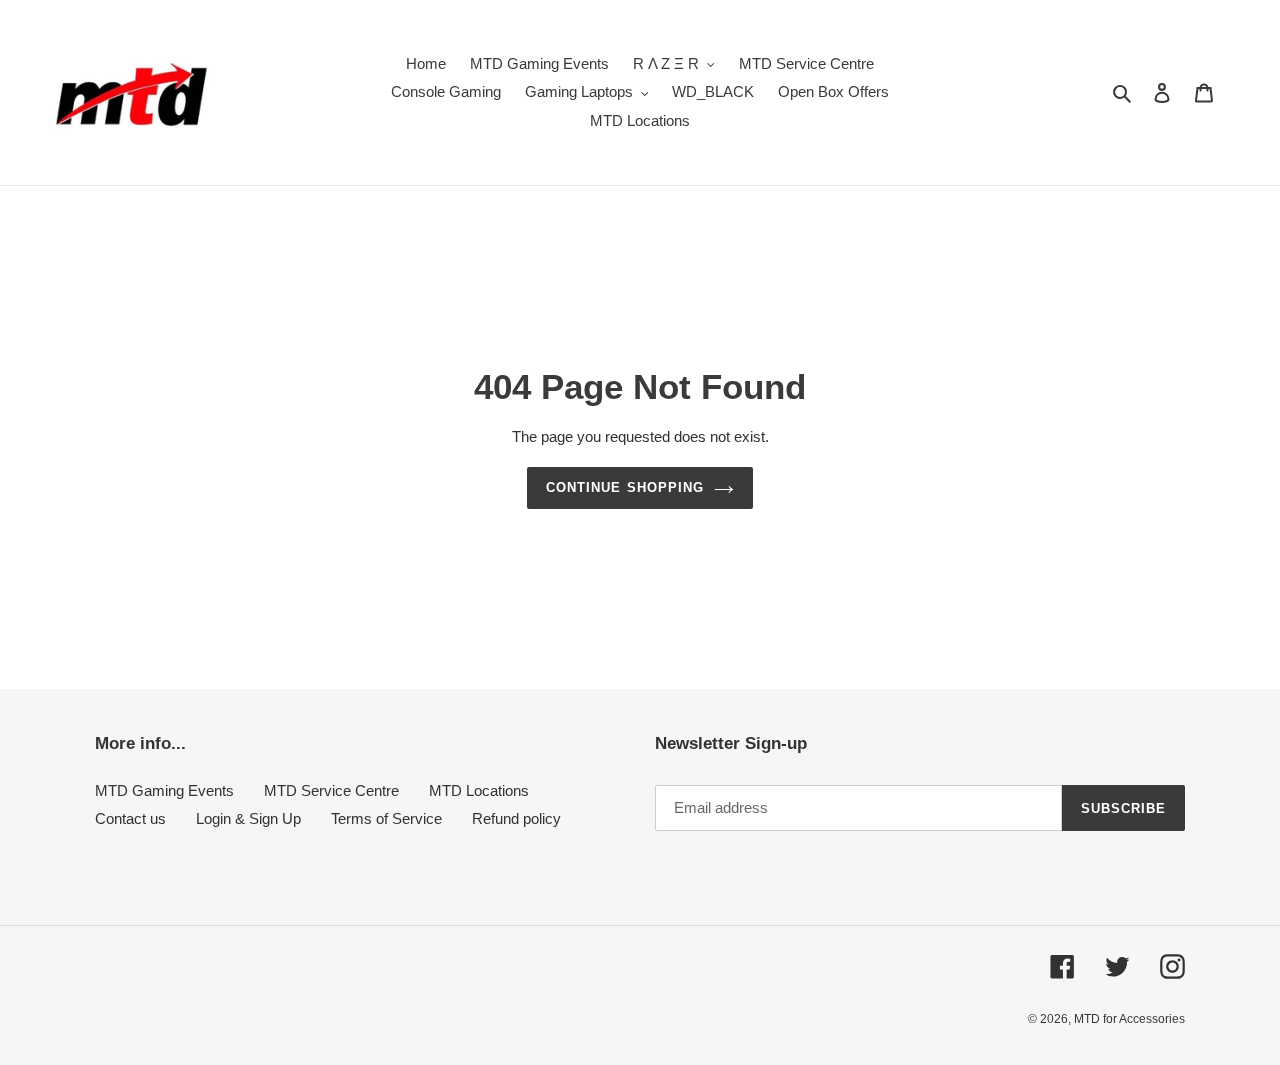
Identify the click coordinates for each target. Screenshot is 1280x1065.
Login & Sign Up (248, 818)
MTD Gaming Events (164, 790)
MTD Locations (479, 790)
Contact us (130, 818)
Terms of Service (386, 818)
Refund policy (516, 818)
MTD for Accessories (1129, 1019)
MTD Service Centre (331, 790)
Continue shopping (625, 487)
